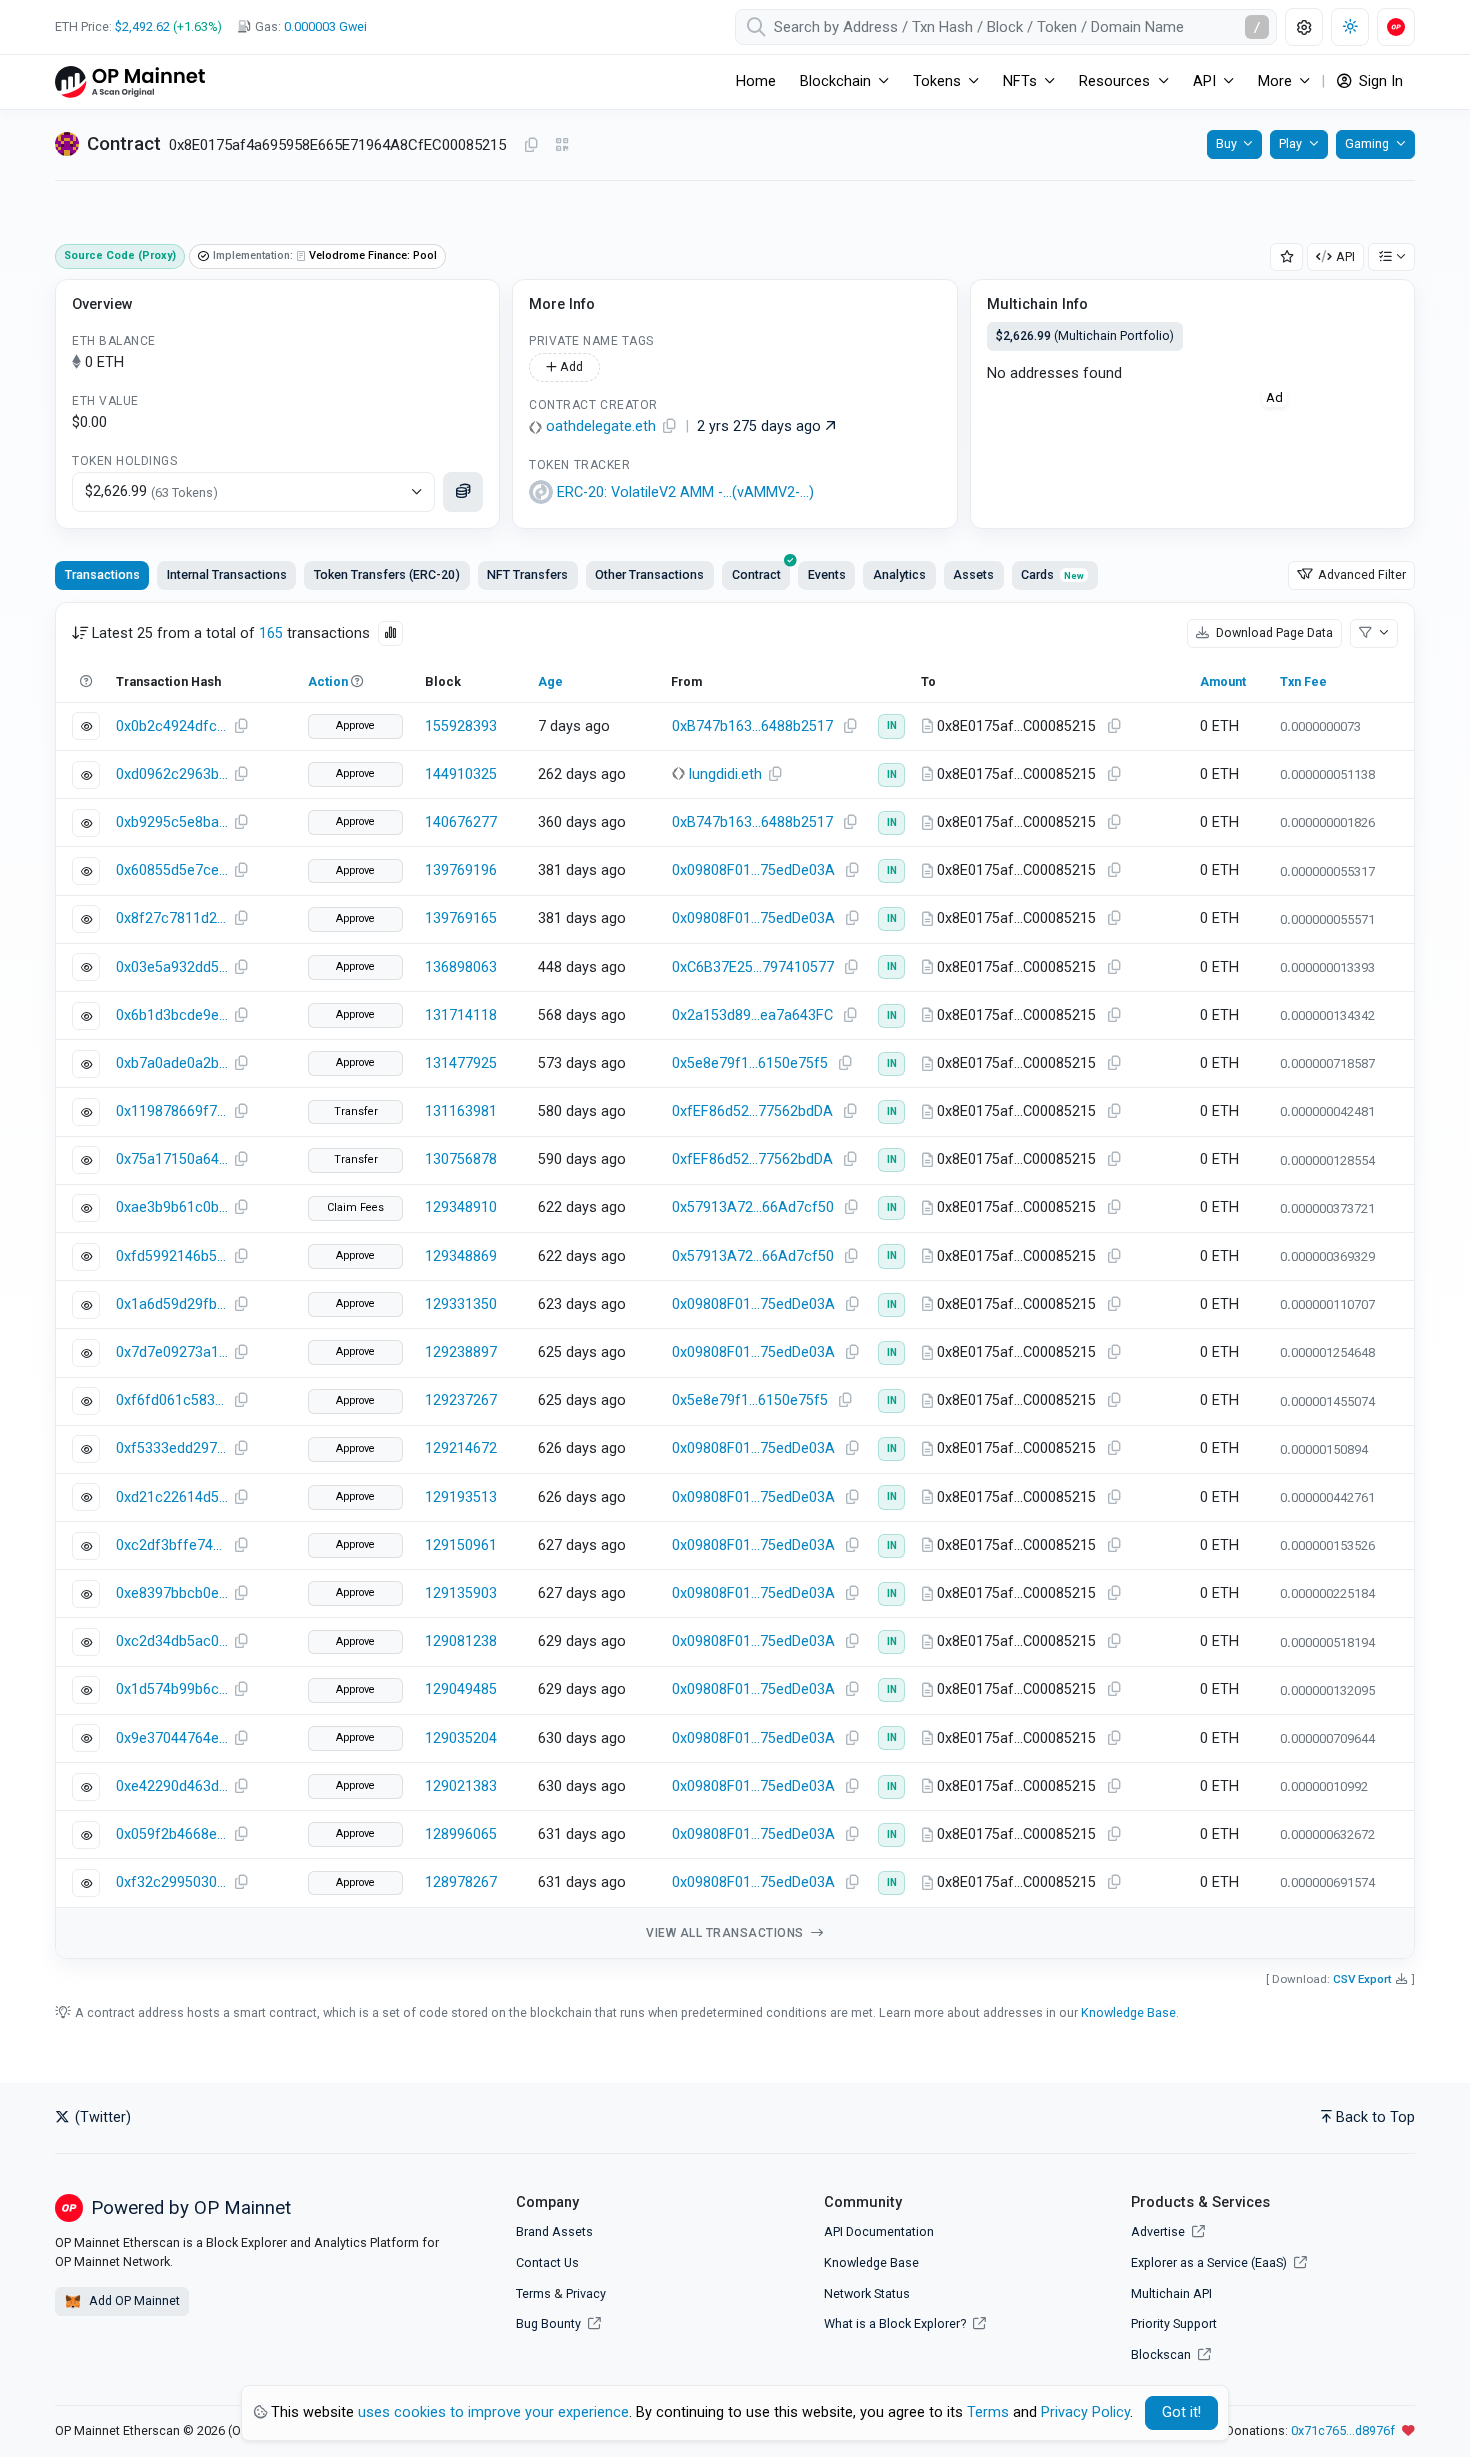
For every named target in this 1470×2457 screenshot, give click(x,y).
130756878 (461, 1159)
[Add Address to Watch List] (1287, 257)
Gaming (1367, 143)
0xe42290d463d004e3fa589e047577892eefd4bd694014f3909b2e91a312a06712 (172, 1786)
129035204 (461, 1738)
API (1345, 256)
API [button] (1204, 81)
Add (570, 366)
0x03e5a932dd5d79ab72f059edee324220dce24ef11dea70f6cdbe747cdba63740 (172, 967)
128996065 (461, 1834)
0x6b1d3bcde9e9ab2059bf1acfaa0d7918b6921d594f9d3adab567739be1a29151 (172, 1015)
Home (756, 81)
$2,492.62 (142, 26)
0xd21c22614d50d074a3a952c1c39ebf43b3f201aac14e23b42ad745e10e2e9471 (172, 1497)
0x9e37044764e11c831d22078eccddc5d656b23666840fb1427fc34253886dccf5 (172, 1738)
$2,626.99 (151, 491)
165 (271, 633)
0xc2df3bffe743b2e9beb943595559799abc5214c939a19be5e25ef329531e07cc (172, 1545)
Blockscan (1162, 2354)
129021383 (461, 1786)
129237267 (461, 1400)
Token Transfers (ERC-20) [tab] (387, 574)
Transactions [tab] (102, 574)
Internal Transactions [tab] (227, 574)
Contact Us (547, 2262)
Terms (533, 2293)
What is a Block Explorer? (896, 2323)
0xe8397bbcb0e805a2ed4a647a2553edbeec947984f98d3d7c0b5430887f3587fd (172, 1593)
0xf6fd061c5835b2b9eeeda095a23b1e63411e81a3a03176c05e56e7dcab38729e (172, 1400)
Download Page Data (1273, 632)
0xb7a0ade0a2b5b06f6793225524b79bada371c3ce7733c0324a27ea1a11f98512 (172, 1063)
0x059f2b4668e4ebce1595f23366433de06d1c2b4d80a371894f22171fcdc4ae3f (172, 1834)
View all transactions (726, 1933)
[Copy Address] (531, 146)
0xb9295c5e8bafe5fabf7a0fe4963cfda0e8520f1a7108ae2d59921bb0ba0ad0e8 (172, 822)
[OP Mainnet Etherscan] (130, 81)
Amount (1223, 681)
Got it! (1181, 2412)
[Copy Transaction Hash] (241, 727)
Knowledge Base (1128, 2012)
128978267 (461, 1882)
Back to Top (1375, 2117)
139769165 (461, 918)
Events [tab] (827, 574)
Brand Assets (554, 2231)
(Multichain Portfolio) (1085, 335)
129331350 (461, 1304)
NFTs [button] (1020, 81)
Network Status (867, 2293)
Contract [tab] (756, 574)
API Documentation (879, 2231)
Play (1290, 143)
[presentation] (756, 575)
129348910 (461, 1207)
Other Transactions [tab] (649, 574)
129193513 (461, 1497)
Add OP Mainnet (133, 2300)
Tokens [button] (937, 81)
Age (550, 681)
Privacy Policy (1085, 2412)
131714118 (461, 1015)
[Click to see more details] (463, 492)
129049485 (461, 1689)
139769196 (461, 870)
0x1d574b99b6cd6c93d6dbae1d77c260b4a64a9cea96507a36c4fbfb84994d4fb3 (172, 1689)
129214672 (461, 1448)
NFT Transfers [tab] (527, 574)
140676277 (461, 822)
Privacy (586, 2293)
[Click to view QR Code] (562, 145)
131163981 (461, 1111)
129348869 (461, 1256)
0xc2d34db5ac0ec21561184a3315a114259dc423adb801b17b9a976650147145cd (172, 1641)
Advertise (1159, 2231)
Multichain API (1171, 2293)
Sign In (1379, 81)
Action (328, 681)
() (685, 492)
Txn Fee (1303, 681)
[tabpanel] (735, 1280)
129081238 (461, 1641)
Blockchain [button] (835, 81)
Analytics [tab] (899, 574)
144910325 (461, 774)
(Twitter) (101, 2117)
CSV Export (1362, 1979)
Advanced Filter (1360, 574)
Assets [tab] (973, 574)
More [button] (1275, 81)
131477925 (461, 1063)
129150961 (461, 1545)
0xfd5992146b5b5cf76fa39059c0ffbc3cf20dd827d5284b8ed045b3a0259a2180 (172, 1256)
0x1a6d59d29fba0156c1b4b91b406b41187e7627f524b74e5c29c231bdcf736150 (172, 1304)
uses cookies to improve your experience (493, 2412)
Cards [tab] (1052, 574)
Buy (1226, 143)
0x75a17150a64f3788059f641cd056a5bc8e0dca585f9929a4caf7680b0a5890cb (172, 1159)
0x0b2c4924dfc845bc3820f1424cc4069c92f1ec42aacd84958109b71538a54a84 (172, 726)
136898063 (461, 967)
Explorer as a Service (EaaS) (1210, 2262)
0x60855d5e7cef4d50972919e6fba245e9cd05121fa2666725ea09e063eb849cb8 (172, 870)
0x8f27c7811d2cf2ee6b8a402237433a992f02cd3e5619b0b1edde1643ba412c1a (172, 918)
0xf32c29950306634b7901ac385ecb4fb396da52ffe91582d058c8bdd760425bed (172, 1882)
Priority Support (1174, 2323)
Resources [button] (1114, 81)
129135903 (461, 1593)
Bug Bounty (548, 2323)
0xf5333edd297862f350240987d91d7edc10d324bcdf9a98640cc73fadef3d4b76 (172, 1448)
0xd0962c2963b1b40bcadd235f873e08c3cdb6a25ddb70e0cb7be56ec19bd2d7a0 (172, 774)
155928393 (461, 726)
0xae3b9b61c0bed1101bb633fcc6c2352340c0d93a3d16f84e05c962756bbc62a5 (172, 1207)
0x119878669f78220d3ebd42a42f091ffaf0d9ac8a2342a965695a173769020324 (172, 1111)
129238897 (461, 1352)
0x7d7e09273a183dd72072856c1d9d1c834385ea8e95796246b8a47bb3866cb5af (172, 1352)
